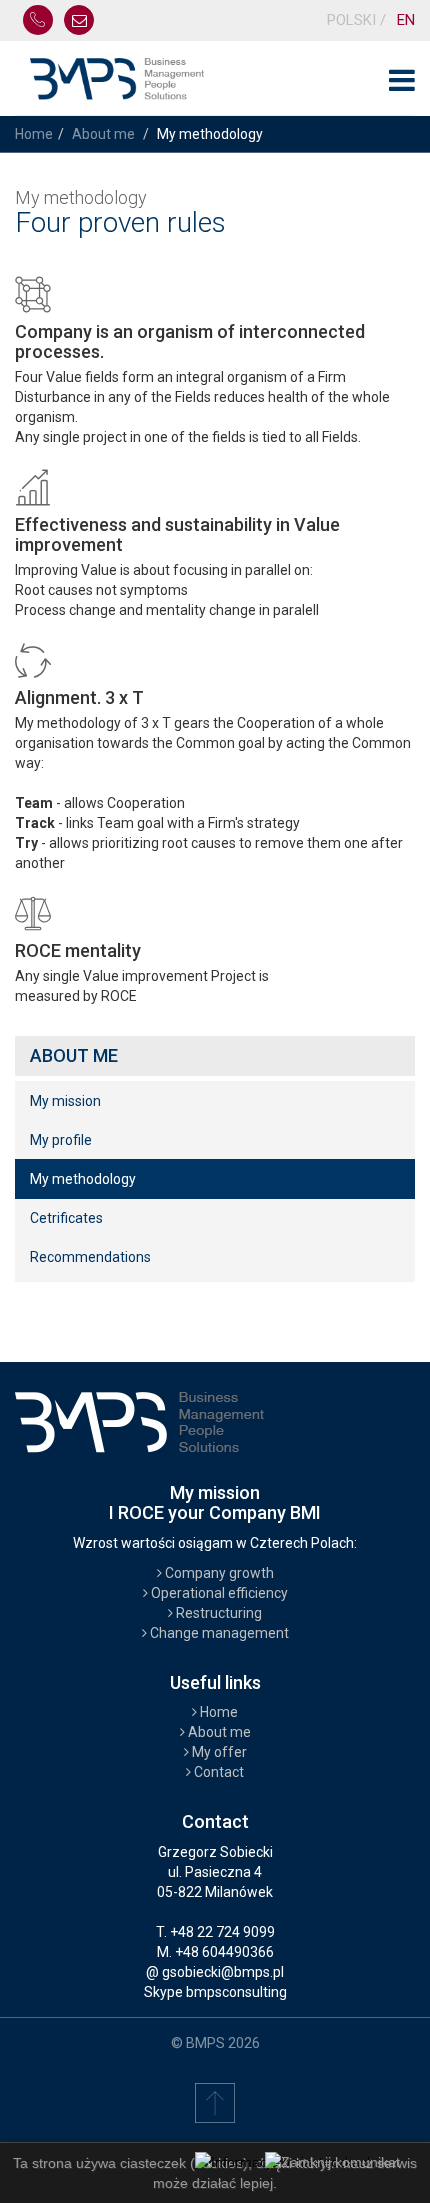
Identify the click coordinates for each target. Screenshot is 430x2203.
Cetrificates (66, 1218)
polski (353, 20)
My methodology (83, 1179)
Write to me (79, 20)
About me (103, 134)
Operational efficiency (218, 1593)
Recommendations (90, 1257)
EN (406, 20)
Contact (217, 1772)
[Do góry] (215, 2102)
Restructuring (217, 1613)
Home (34, 134)
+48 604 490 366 (38, 20)
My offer (218, 1752)
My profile (61, 1140)
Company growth (218, 1573)
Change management (218, 1633)
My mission (65, 1101)
